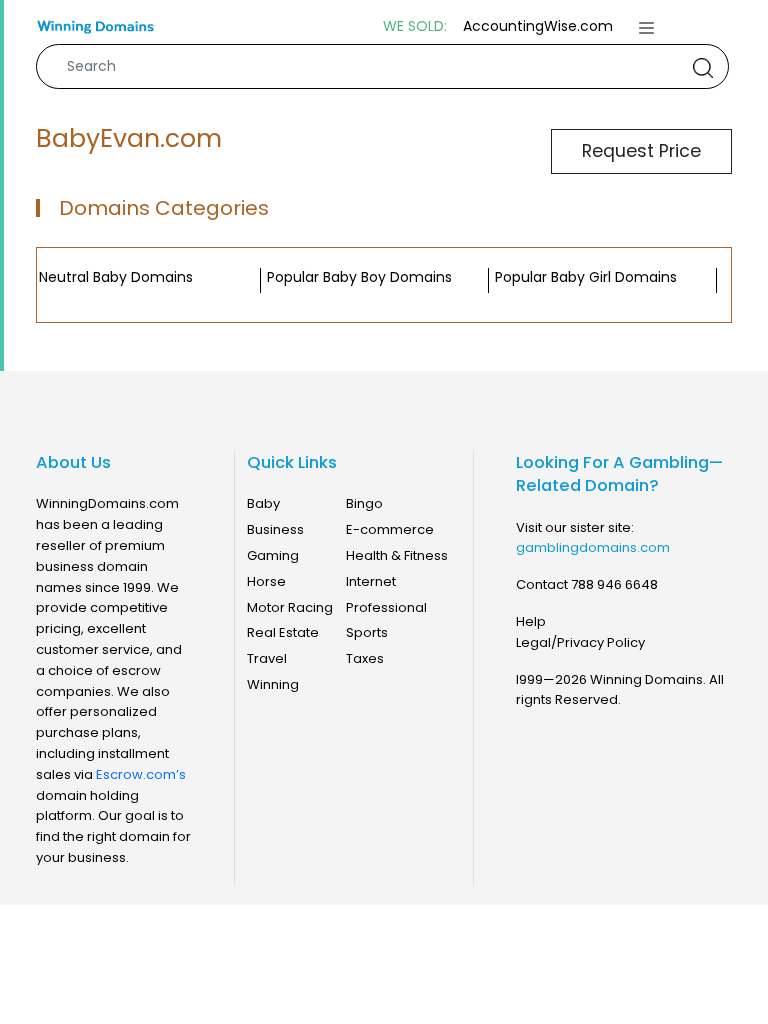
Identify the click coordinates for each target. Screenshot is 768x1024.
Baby (263, 503)
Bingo (364, 503)
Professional (386, 607)
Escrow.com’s (141, 774)
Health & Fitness (397, 555)
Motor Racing (290, 607)
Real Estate (283, 632)
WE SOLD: (415, 26)
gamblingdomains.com (593, 547)
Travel (267, 658)
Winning (273, 684)
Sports (367, 632)
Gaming (273, 555)
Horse (266, 581)
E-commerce (390, 529)
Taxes (365, 658)
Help (531, 621)
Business (275, 529)
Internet (371, 581)
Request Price (641, 151)
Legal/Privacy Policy (580, 642)
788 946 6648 (614, 584)
